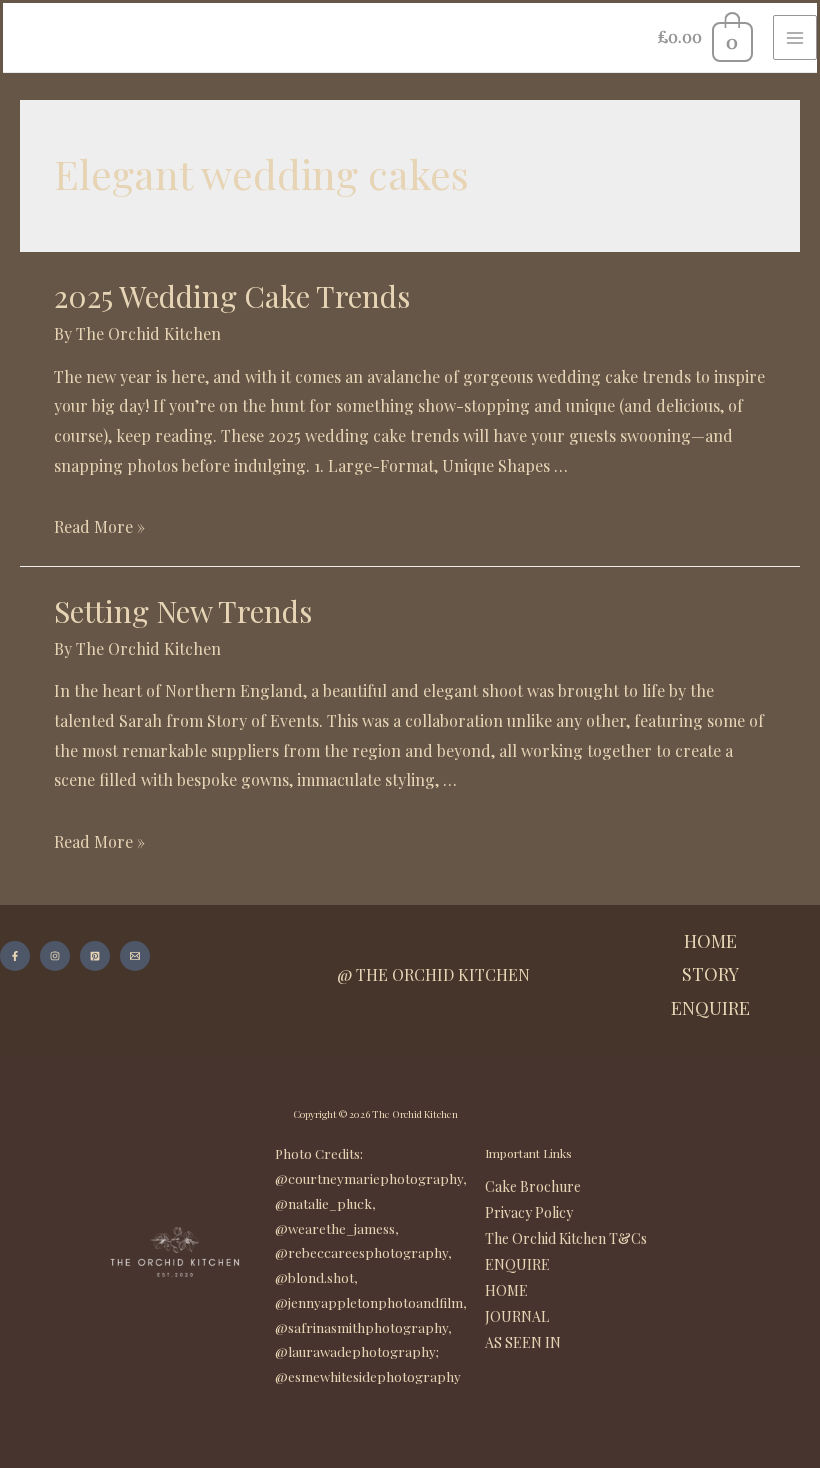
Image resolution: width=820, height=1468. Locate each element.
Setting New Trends (183, 611)
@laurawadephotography (355, 1351)
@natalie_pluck (323, 1203)
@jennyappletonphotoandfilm (369, 1302)
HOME (710, 941)
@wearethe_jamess (335, 1228)
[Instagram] (55, 956)
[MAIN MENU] (795, 37)
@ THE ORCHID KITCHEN (433, 974)
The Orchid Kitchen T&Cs (566, 1238)
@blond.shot (314, 1277)
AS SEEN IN (523, 1342)
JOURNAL (517, 1316)
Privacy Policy (529, 1212)
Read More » (99, 526)
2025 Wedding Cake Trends (232, 296)
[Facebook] (15, 956)
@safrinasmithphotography (361, 1327)
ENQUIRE (710, 1008)
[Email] (135, 956)
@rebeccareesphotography (361, 1252)
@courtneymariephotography (369, 1178)
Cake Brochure (533, 1186)
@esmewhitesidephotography (368, 1376)
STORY (710, 974)
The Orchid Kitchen (415, 1114)
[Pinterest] (95, 956)
